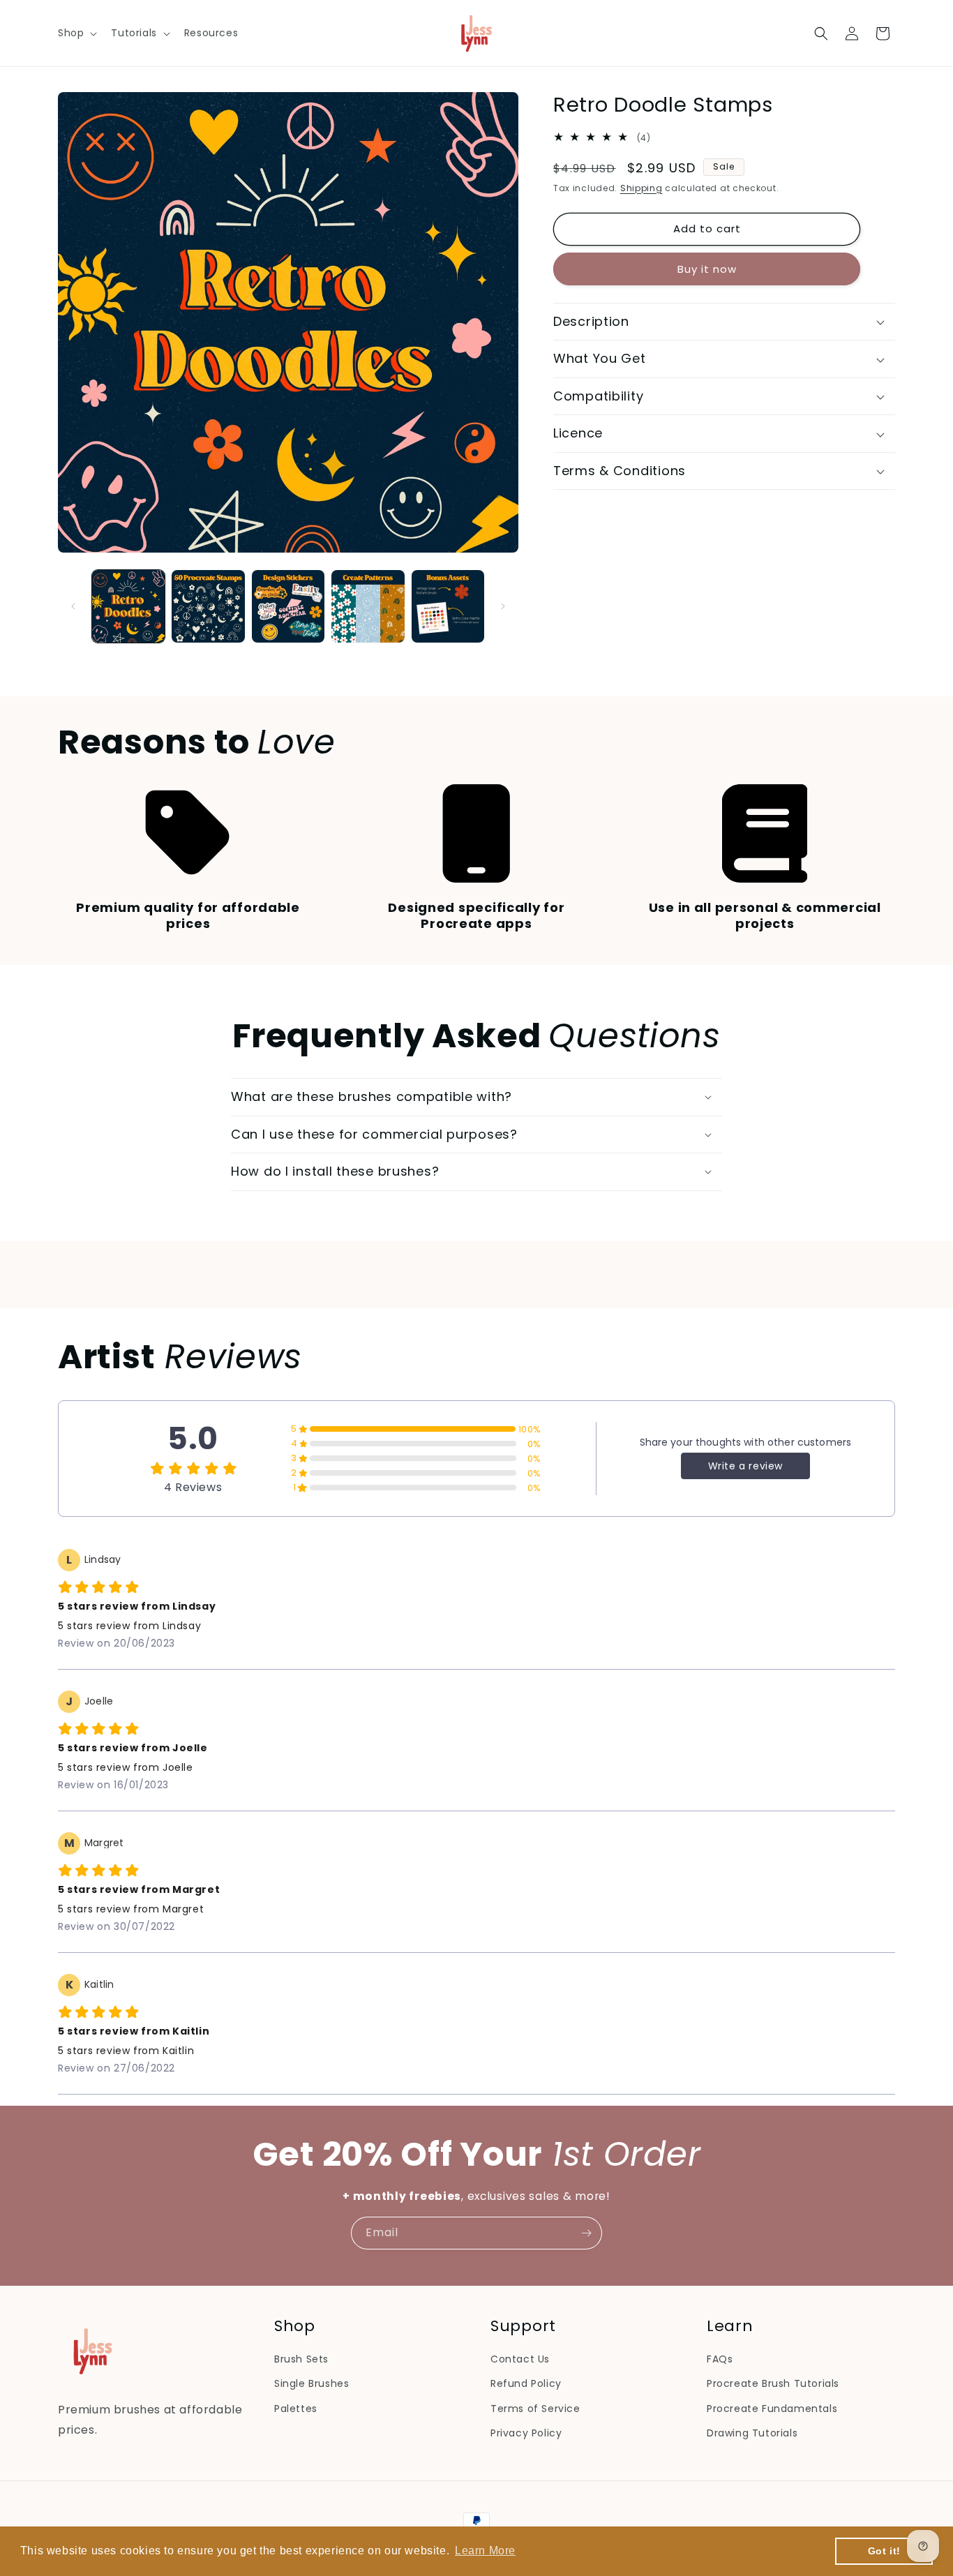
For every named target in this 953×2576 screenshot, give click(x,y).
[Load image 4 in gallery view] (368, 606)
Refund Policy (526, 2383)
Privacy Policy (526, 2433)
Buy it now (707, 269)
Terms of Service (535, 2409)
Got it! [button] (884, 2551)
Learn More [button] (485, 2551)
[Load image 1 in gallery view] (128, 606)
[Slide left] (73, 606)
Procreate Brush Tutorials (773, 2383)
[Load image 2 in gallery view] (208, 606)
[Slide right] (503, 606)
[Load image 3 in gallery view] (288, 606)
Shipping (641, 188)
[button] (76, 33)
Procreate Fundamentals (772, 2409)
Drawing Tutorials (752, 2433)
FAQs (720, 2359)
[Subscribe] (586, 2233)
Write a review (745, 1466)
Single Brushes (312, 2383)
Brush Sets (301, 2359)
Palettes (296, 2409)
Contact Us (520, 2359)
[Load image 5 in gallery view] (448, 606)
